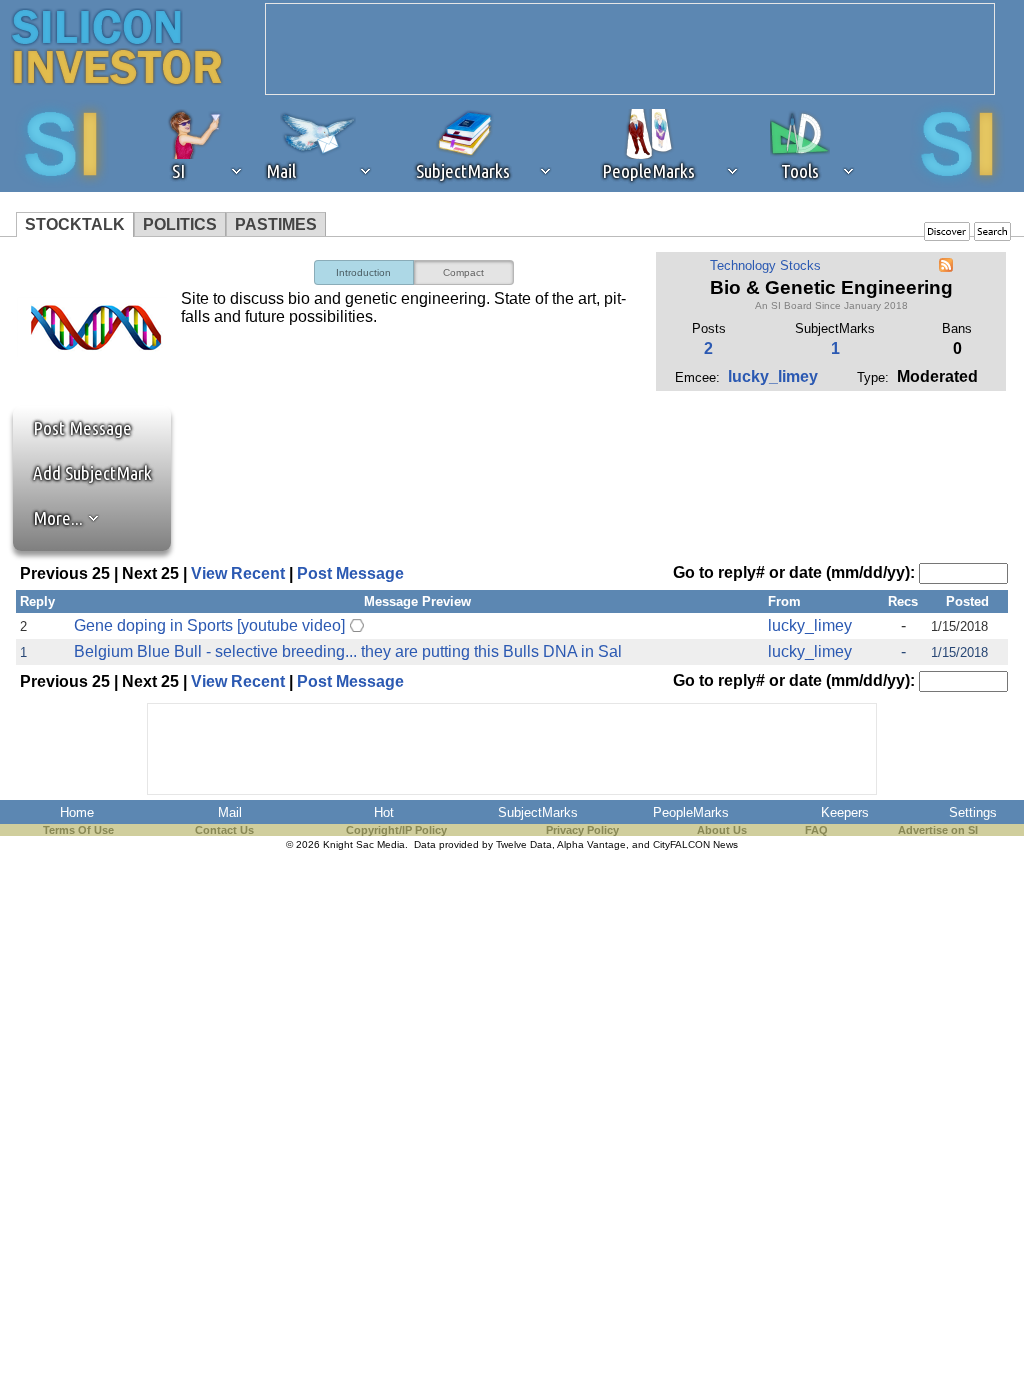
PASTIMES (276, 224)
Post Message (73, 428)
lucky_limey (773, 376)
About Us (722, 830)
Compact (463, 272)
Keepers (845, 812)
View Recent (238, 573)
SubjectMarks (538, 812)
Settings (973, 812)
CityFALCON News (695, 844)
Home (77, 812)
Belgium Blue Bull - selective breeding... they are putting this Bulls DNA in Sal (348, 651)
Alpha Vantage (591, 844)
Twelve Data (524, 844)
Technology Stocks (765, 265)
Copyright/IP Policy (396, 830)
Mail (230, 812)
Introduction (363, 272)
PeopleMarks (691, 812)
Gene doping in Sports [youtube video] (209, 625)
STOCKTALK (75, 224)
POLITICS (180, 224)
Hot (384, 812)
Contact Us (224, 830)
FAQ (816, 830)
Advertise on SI (938, 830)
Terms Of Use (78, 830)
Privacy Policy (582, 830)
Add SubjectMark (92, 473)
